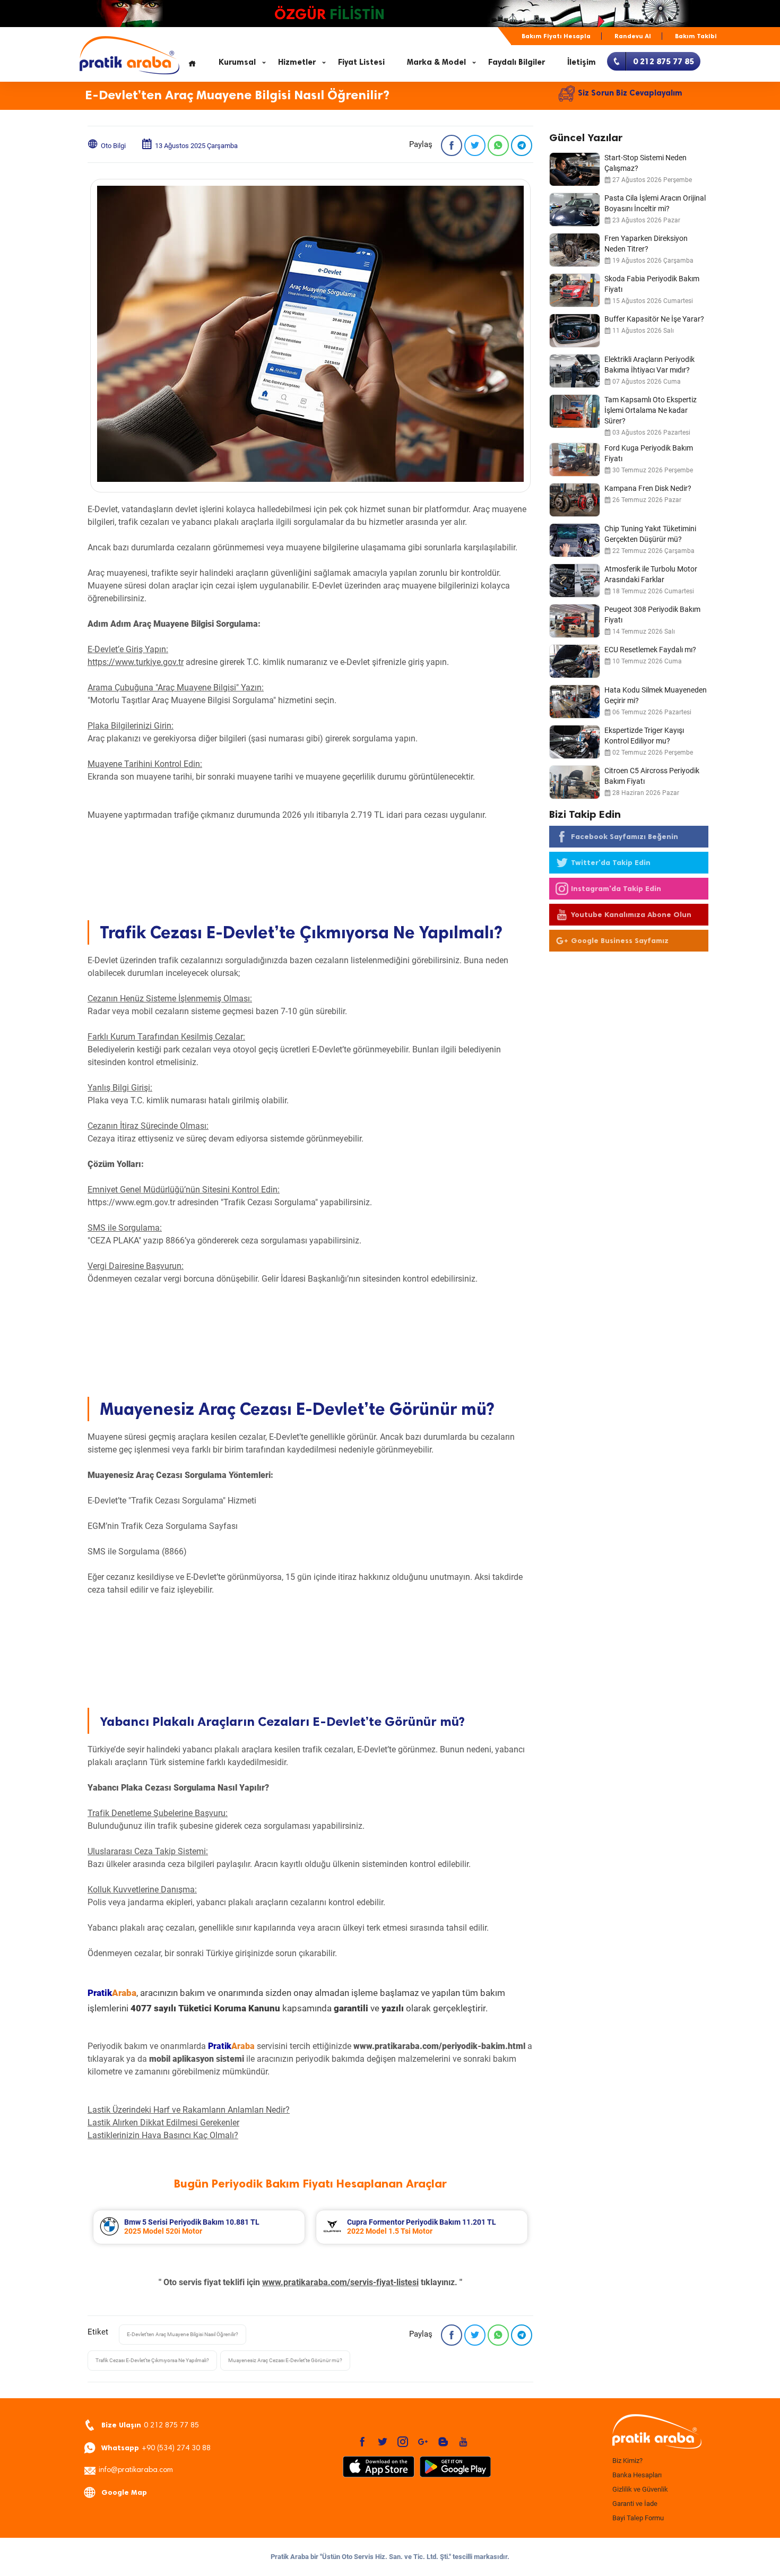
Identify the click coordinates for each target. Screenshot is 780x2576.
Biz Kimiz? (627, 2461)
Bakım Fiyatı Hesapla (556, 36)
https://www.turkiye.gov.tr (136, 662)
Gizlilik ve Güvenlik (640, 2489)
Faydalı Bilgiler (517, 62)
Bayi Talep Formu (638, 2518)
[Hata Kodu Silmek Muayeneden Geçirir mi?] (575, 702)
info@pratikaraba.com (136, 2470)
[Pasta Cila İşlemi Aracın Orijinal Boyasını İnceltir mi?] (575, 210)
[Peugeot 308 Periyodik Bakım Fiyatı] (575, 621)
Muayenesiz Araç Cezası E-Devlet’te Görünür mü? (285, 2360)
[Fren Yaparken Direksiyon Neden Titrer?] (575, 250)
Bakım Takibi (696, 36)
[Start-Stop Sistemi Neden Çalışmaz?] (575, 169)
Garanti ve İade (635, 2504)
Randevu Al (633, 36)
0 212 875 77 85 (150, 2425)
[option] (199, 2227)
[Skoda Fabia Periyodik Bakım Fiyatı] (575, 290)
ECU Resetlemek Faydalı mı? (650, 650)
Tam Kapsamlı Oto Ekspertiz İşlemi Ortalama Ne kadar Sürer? (651, 410)
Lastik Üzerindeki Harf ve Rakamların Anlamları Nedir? (189, 2110)
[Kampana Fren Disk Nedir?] (575, 500)
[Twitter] (475, 145)
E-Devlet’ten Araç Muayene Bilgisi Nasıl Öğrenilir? (183, 2334)
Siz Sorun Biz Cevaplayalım (630, 93)
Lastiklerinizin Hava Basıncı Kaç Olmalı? (163, 2135)
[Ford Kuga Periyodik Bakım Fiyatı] (575, 460)
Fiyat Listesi (361, 62)
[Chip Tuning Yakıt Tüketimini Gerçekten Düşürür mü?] (575, 540)
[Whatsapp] (498, 145)
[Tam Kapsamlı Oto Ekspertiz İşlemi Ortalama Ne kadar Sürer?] (575, 411)
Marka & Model (436, 62)
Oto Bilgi (113, 146)
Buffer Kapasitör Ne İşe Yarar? (654, 319)
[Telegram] (522, 145)
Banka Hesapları (637, 2475)
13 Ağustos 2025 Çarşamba (196, 146)
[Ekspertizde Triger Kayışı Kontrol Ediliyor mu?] (575, 742)
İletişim (582, 62)
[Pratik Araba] (655, 2432)
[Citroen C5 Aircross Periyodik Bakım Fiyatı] (575, 782)
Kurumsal (237, 62)
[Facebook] (452, 145)
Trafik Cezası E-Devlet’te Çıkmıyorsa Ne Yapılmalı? (152, 2360)
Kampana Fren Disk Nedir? (648, 488)
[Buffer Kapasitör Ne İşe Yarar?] (575, 331)
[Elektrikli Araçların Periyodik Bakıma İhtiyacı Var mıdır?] (575, 371)
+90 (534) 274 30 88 (156, 2448)
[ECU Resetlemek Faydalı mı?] (575, 661)
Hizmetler (297, 62)
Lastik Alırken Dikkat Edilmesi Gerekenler (163, 2123)
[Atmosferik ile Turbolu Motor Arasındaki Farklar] (575, 581)
